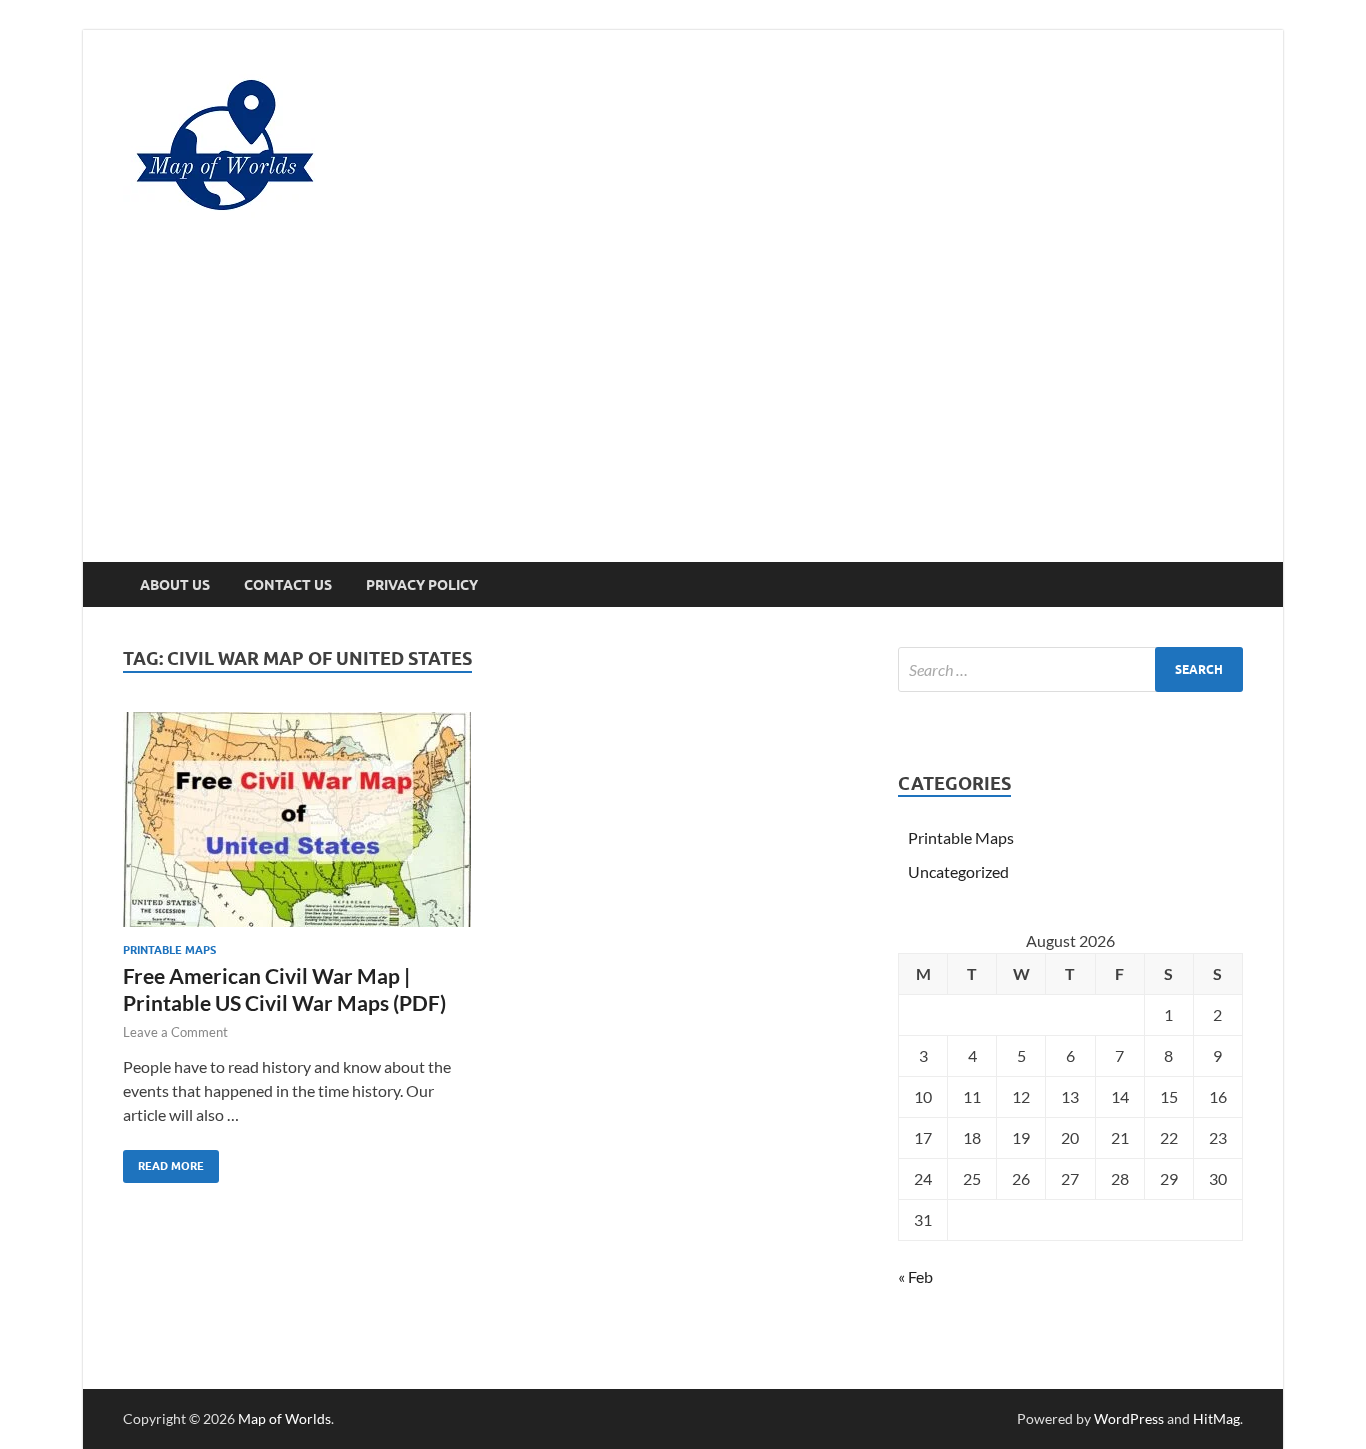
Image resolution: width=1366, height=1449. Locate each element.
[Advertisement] (683, 412)
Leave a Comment (175, 1032)
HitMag (1216, 1418)
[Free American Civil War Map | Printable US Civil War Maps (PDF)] (297, 819)
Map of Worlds (284, 1418)
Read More (163, 1161)
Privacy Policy (422, 585)
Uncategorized (958, 871)
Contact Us (288, 585)
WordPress (1129, 1418)
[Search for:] (1070, 669)
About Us (175, 585)
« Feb (915, 1276)
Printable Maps (169, 950)
